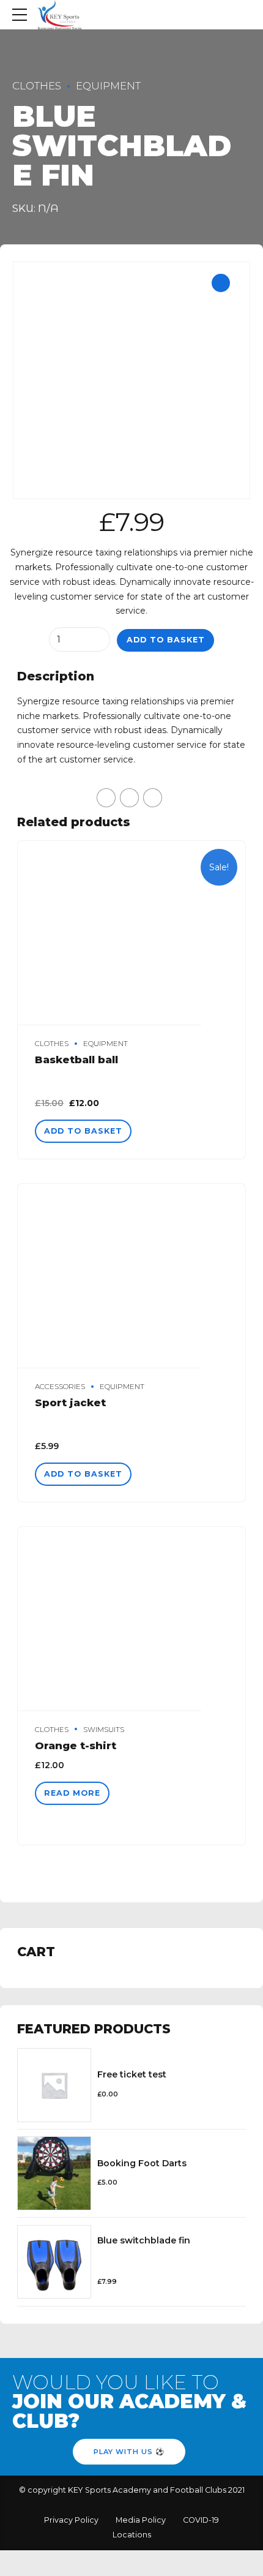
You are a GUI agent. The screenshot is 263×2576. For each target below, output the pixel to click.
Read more (72, 1793)
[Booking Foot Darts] (54, 2173)
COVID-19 (201, 2520)
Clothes (37, 86)
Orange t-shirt (76, 1746)
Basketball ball (76, 1060)
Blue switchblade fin (144, 2240)
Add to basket (166, 640)
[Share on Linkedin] (153, 798)
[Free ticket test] (54, 2085)
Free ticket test (132, 2074)
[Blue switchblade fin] (54, 2262)
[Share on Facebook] (106, 798)
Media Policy (141, 2520)
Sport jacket (70, 1403)
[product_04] (131, 1619)
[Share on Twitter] (129, 798)
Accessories (60, 1387)
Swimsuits (104, 1730)
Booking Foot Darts (142, 2163)
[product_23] (131, 1276)
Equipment (108, 86)
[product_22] (131, 933)
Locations (132, 2535)
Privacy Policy (71, 2520)
